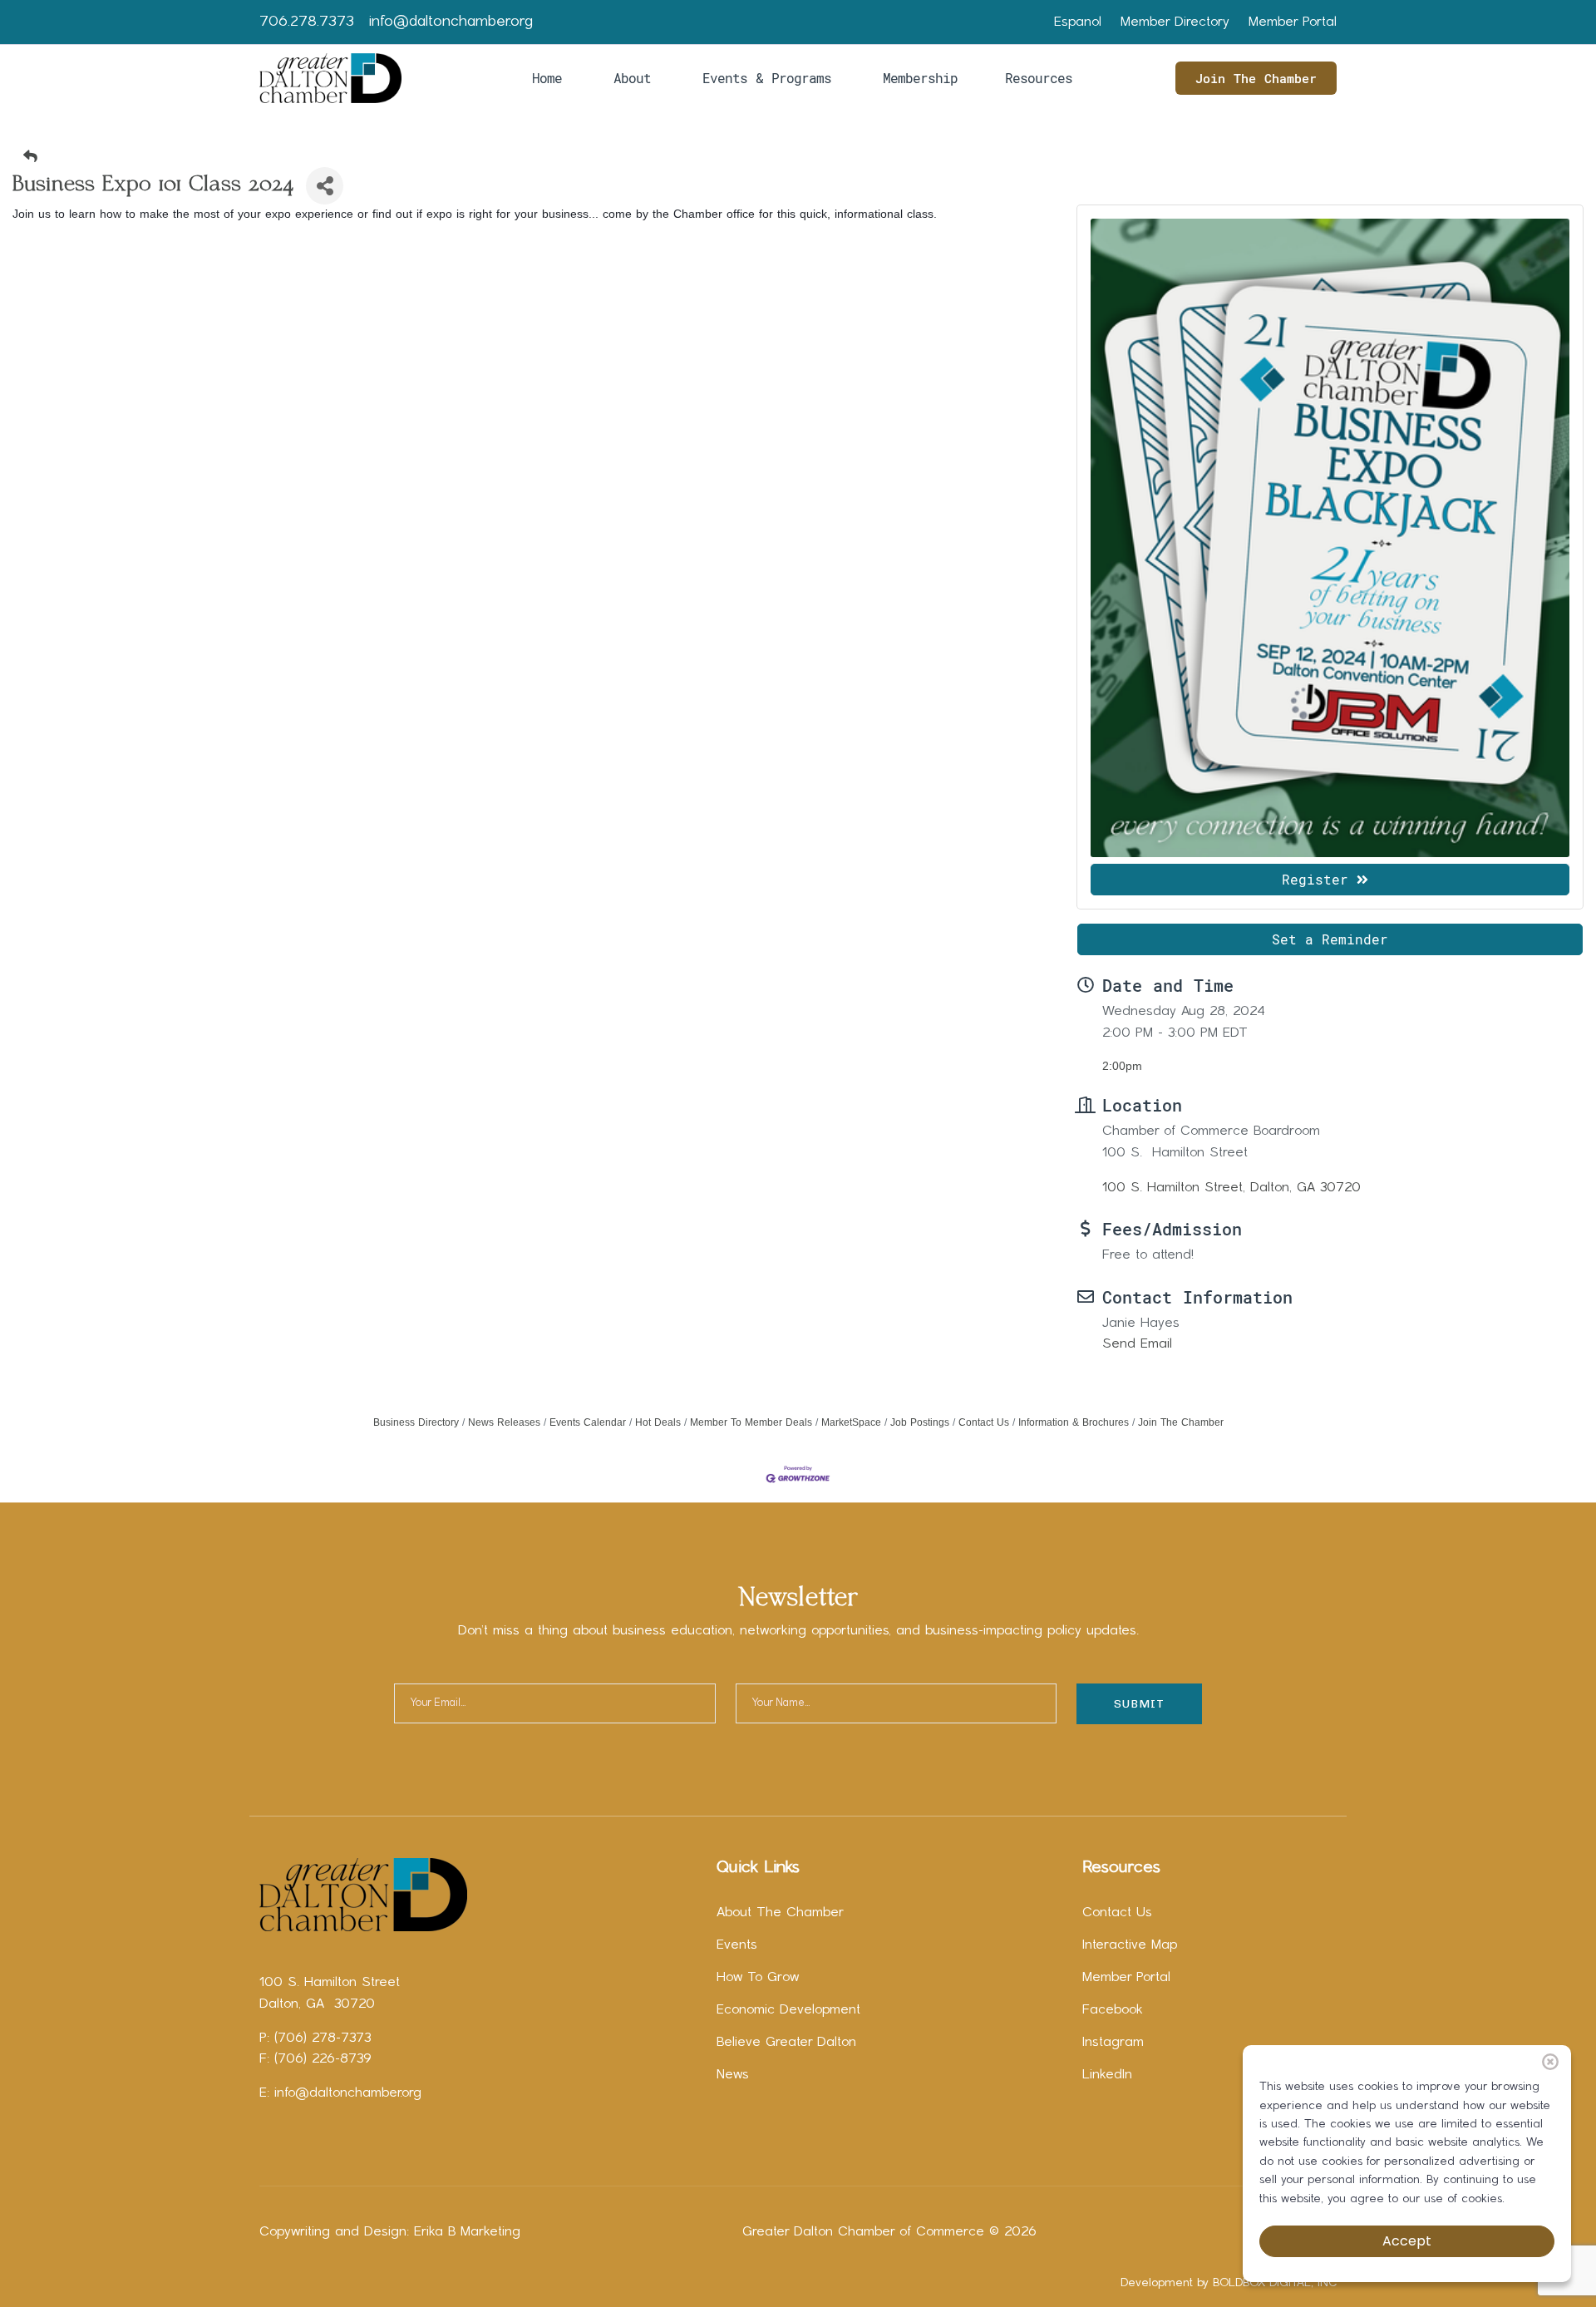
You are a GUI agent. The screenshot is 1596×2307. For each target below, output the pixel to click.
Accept (1407, 2241)
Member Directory (1175, 22)
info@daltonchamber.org (451, 22)
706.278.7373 (307, 22)
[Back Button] (805, 157)
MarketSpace (851, 1422)
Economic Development (788, 2010)
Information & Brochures (1074, 1422)
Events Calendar (588, 1422)
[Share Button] (325, 186)
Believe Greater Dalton (786, 2043)
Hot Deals (658, 1422)
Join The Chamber (1256, 78)
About (632, 78)
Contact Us (984, 1422)
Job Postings (920, 1422)
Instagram (1113, 2043)
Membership (920, 78)
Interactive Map (1130, 1945)
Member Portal (1293, 22)
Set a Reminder (1330, 939)
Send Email (1137, 1344)
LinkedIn (1107, 2075)
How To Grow (758, 1978)
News (733, 2075)
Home (547, 78)
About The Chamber (780, 1913)
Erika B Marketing (467, 2232)
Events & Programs (767, 78)
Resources (1039, 78)
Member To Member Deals (751, 1422)
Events (737, 1945)
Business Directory (416, 1422)
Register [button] (1315, 879)
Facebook (1113, 2010)
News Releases (504, 1422)
